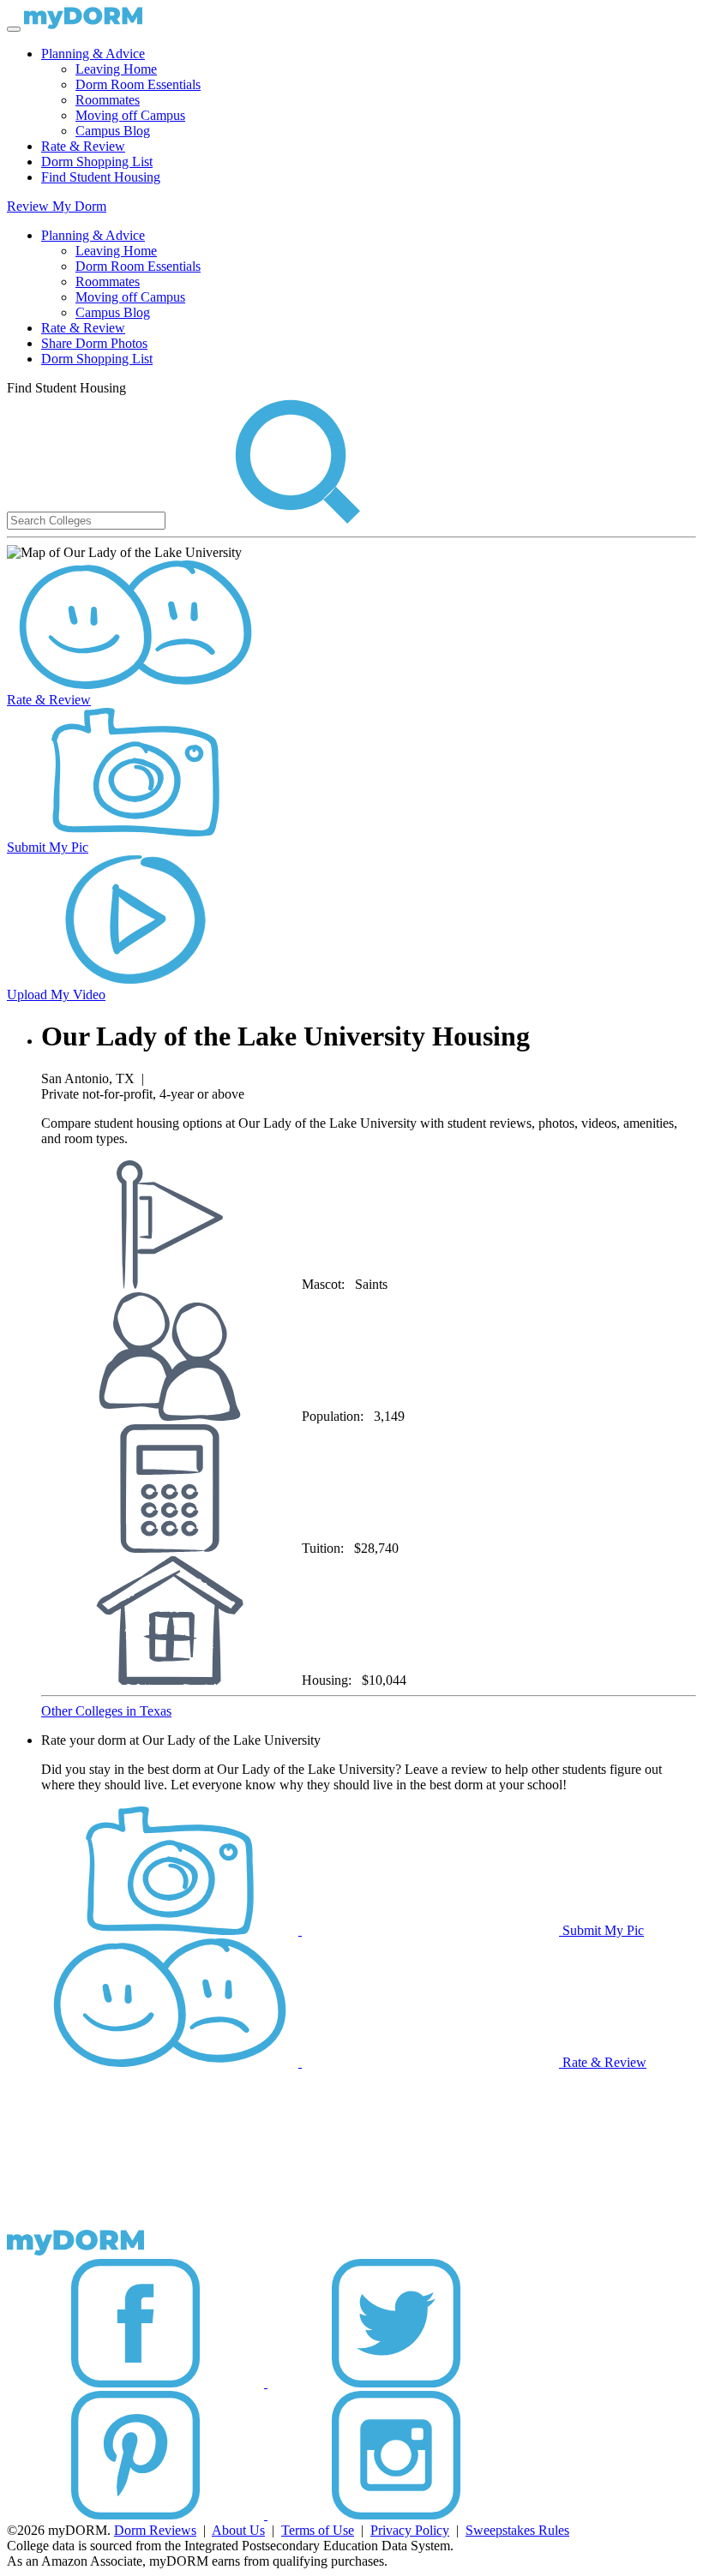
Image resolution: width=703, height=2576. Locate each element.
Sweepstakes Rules (517, 2530)
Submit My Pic (48, 847)
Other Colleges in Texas (106, 1711)
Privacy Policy (410, 2530)
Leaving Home (116, 69)
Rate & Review (83, 146)
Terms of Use (318, 2530)
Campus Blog (113, 131)
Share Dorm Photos (94, 343)
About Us (238, 2530)
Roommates (108, 100)
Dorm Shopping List (97, 162)
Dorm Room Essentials (138, 84)
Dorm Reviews (155, 2530)
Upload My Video (56, 994)
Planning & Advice (93, 54)
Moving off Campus (130, 115)
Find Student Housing (101, 177)
